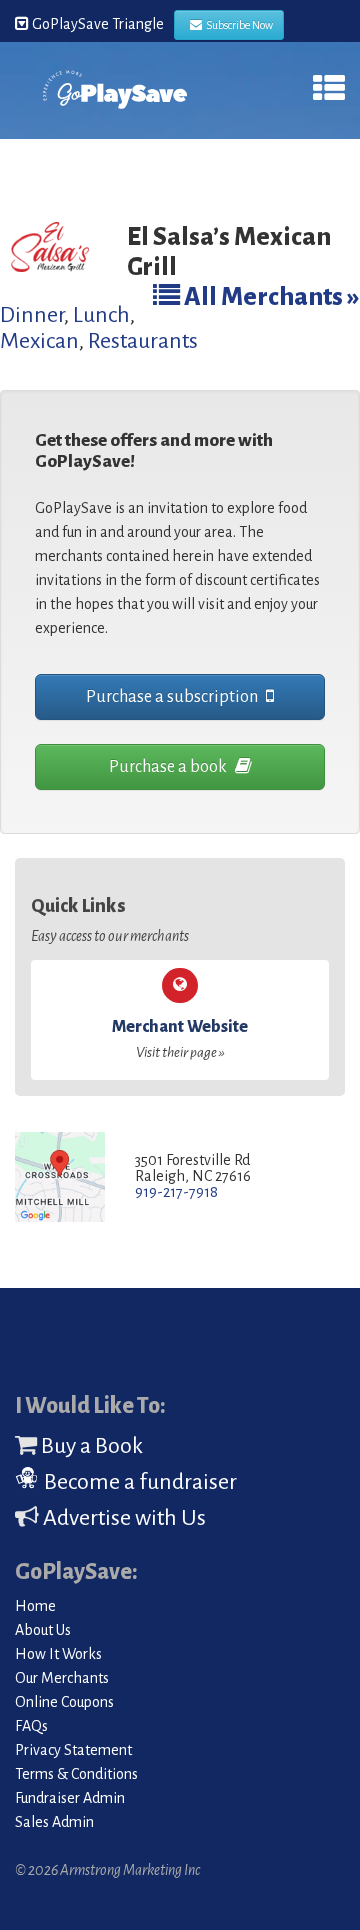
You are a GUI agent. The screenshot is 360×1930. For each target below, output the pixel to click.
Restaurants (143, 341)
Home (35, 1606)
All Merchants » (270, 296)
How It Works (58, 1654)
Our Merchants (62, 1678)
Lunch (101, 315)
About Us (43, 1630)
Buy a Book (90, 1446)
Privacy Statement (73, 1750)
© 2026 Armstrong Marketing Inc (107, 1870)
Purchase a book (169, 767)
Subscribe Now (237, 25)
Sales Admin (54, 1822)
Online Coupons (64, 1702)
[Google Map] (60, 1178)
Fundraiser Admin (70, 1798)
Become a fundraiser (138, 1482)
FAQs (31, 1726)
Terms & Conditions (76, 1774)
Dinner (32, 315)
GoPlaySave (115, 97)
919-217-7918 (176, 1192)
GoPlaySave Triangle (96, 24)
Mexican (39, 341)
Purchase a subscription (173, 697)
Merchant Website (180, 1039)
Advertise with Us (122, 1518)
